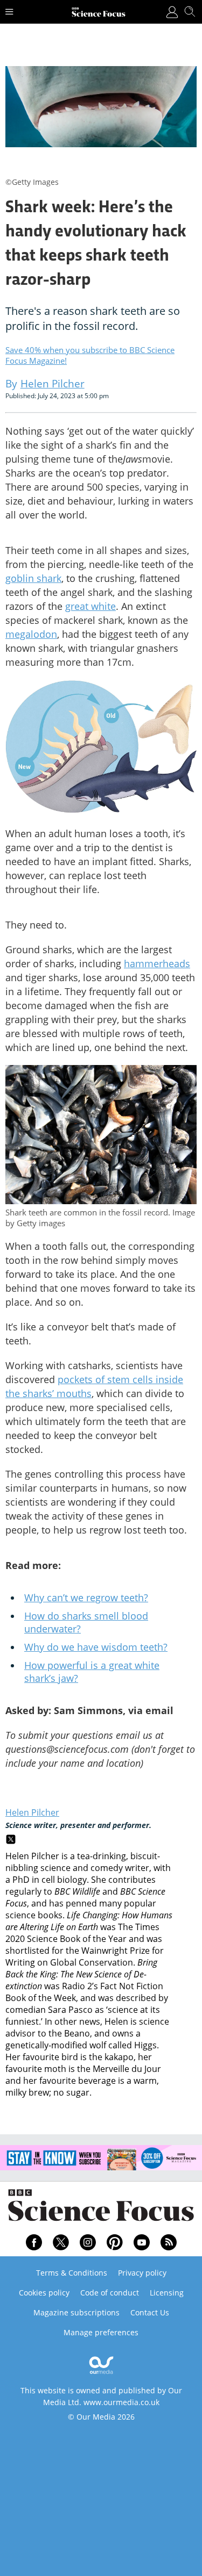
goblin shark (33, 578)
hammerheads (157, 963)
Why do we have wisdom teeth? (96, 1647)
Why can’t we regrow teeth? (86, 1598)
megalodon (31, 634)
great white (90, 606)
